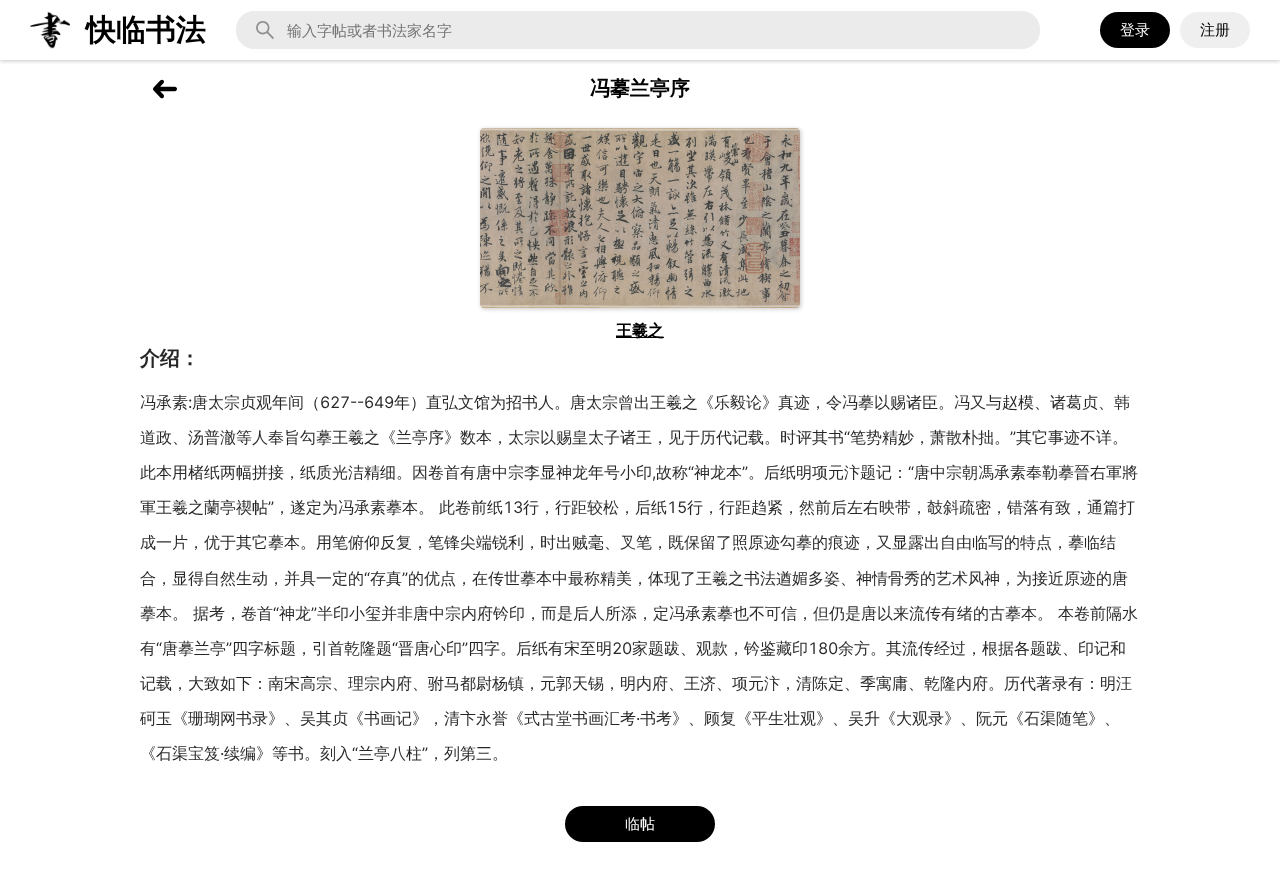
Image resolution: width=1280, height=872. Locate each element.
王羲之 (640, 330)
